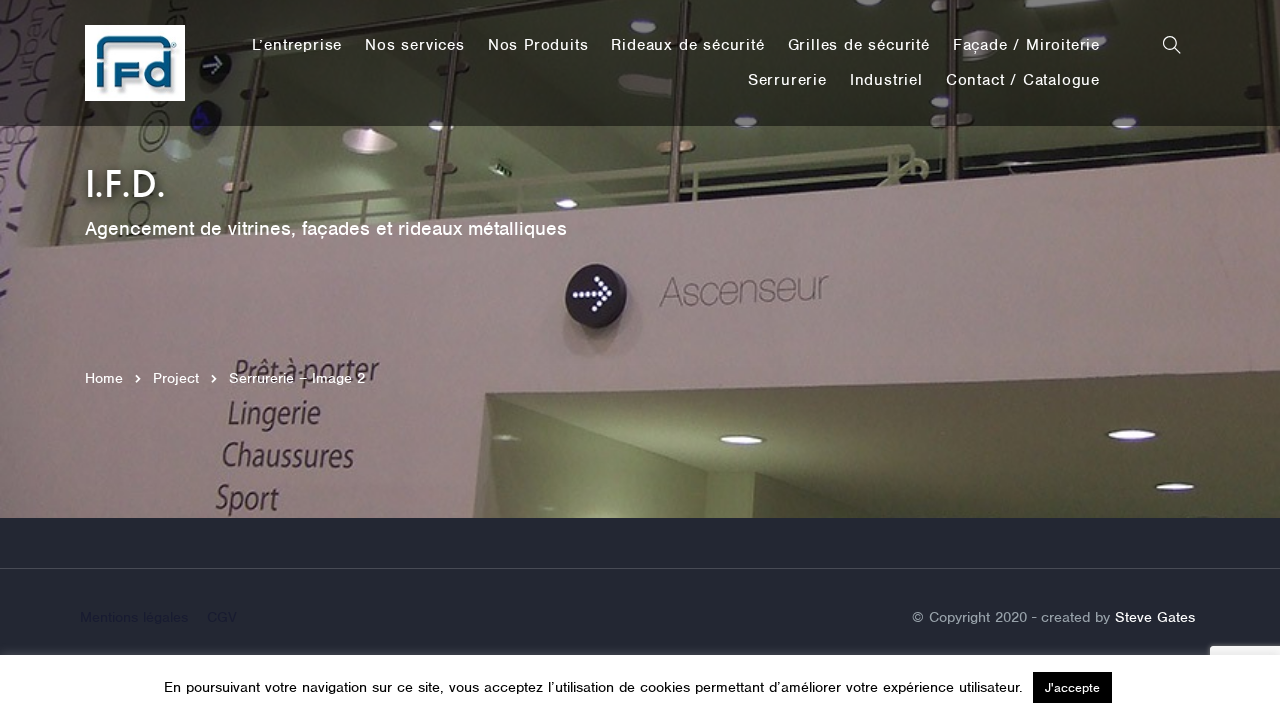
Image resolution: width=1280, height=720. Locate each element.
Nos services (415, 45)
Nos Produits (538, 45)
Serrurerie (787, 80)
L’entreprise (297, 45)
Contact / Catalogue (1023, 80)
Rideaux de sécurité (687, 45)
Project (176, 378)
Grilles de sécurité (859, 45)
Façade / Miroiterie (1026, 45)
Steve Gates (1155, 617)
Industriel (886, 80)
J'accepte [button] (1072, 687)
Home (104, 378)
